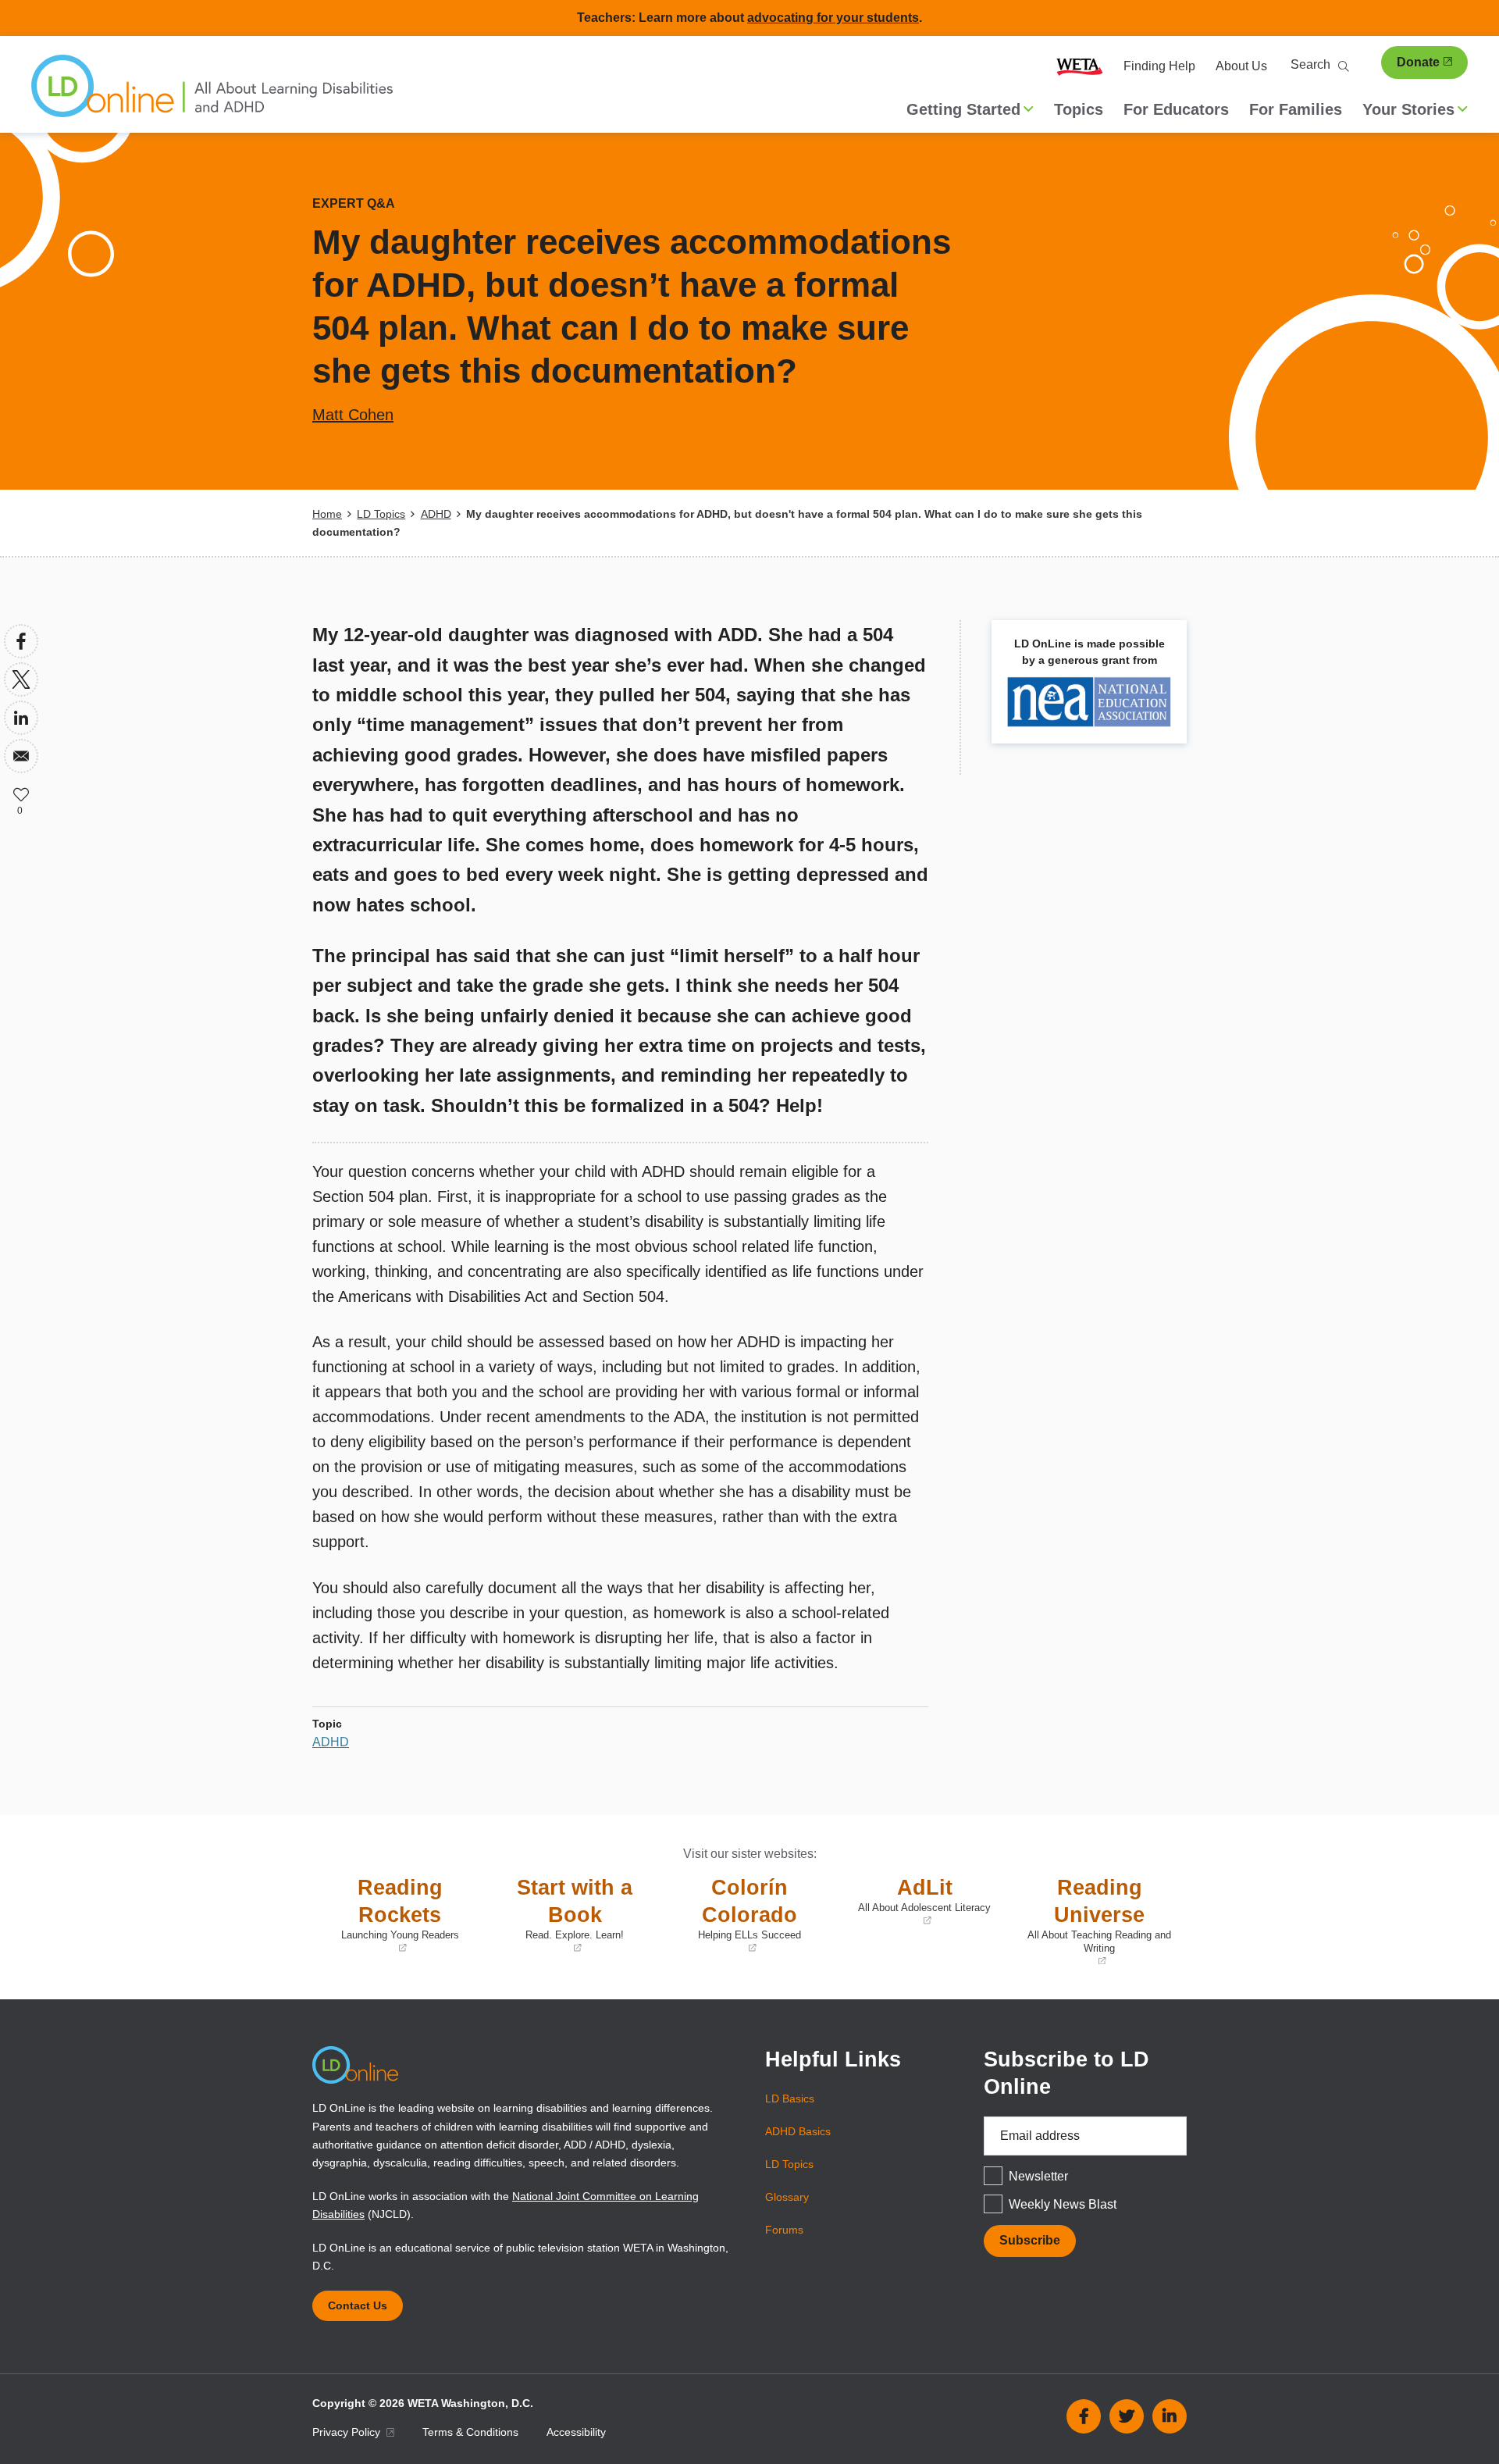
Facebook (1084, 2416)
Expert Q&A (354, 203)
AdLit (918, 1902)
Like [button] (21, 794)
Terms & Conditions (470, 2432)
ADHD (436, 514)
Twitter (1127, 2416)
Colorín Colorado (735, 1915)
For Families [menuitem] (1296, 109)
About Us (1241, 66)
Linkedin (1170, 2416)
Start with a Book (564, 1915)
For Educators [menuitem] (1176, 109)
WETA (1080, 66)
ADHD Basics (798, 2131)
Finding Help (1159, 66)
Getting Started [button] (963, 109)
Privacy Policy (348, 2432)
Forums (784, 2230)
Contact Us (358, 2305)
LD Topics (381, 514)
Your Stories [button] (1408, 109)
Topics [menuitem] (1079, 109)
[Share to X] (21, 679)
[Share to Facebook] (21, 641)
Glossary (787, 2197)
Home (327, 514)
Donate (1418, 62)
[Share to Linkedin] (21, 718)
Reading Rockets (390, 1915)
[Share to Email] (21, 756)
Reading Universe (1095, 1922)
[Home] (212, 94)
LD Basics (790, 2099)
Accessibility (576, 2432)
